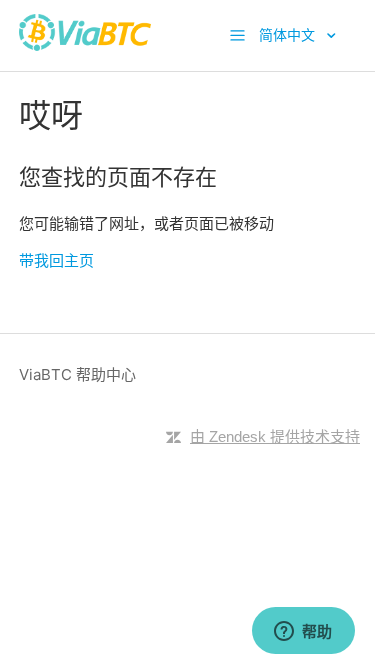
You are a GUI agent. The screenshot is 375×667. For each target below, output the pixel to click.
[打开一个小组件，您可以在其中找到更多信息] (303, 632)
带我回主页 (56, 260)
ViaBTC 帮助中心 (77, 374)
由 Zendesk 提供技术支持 (275, 436)
